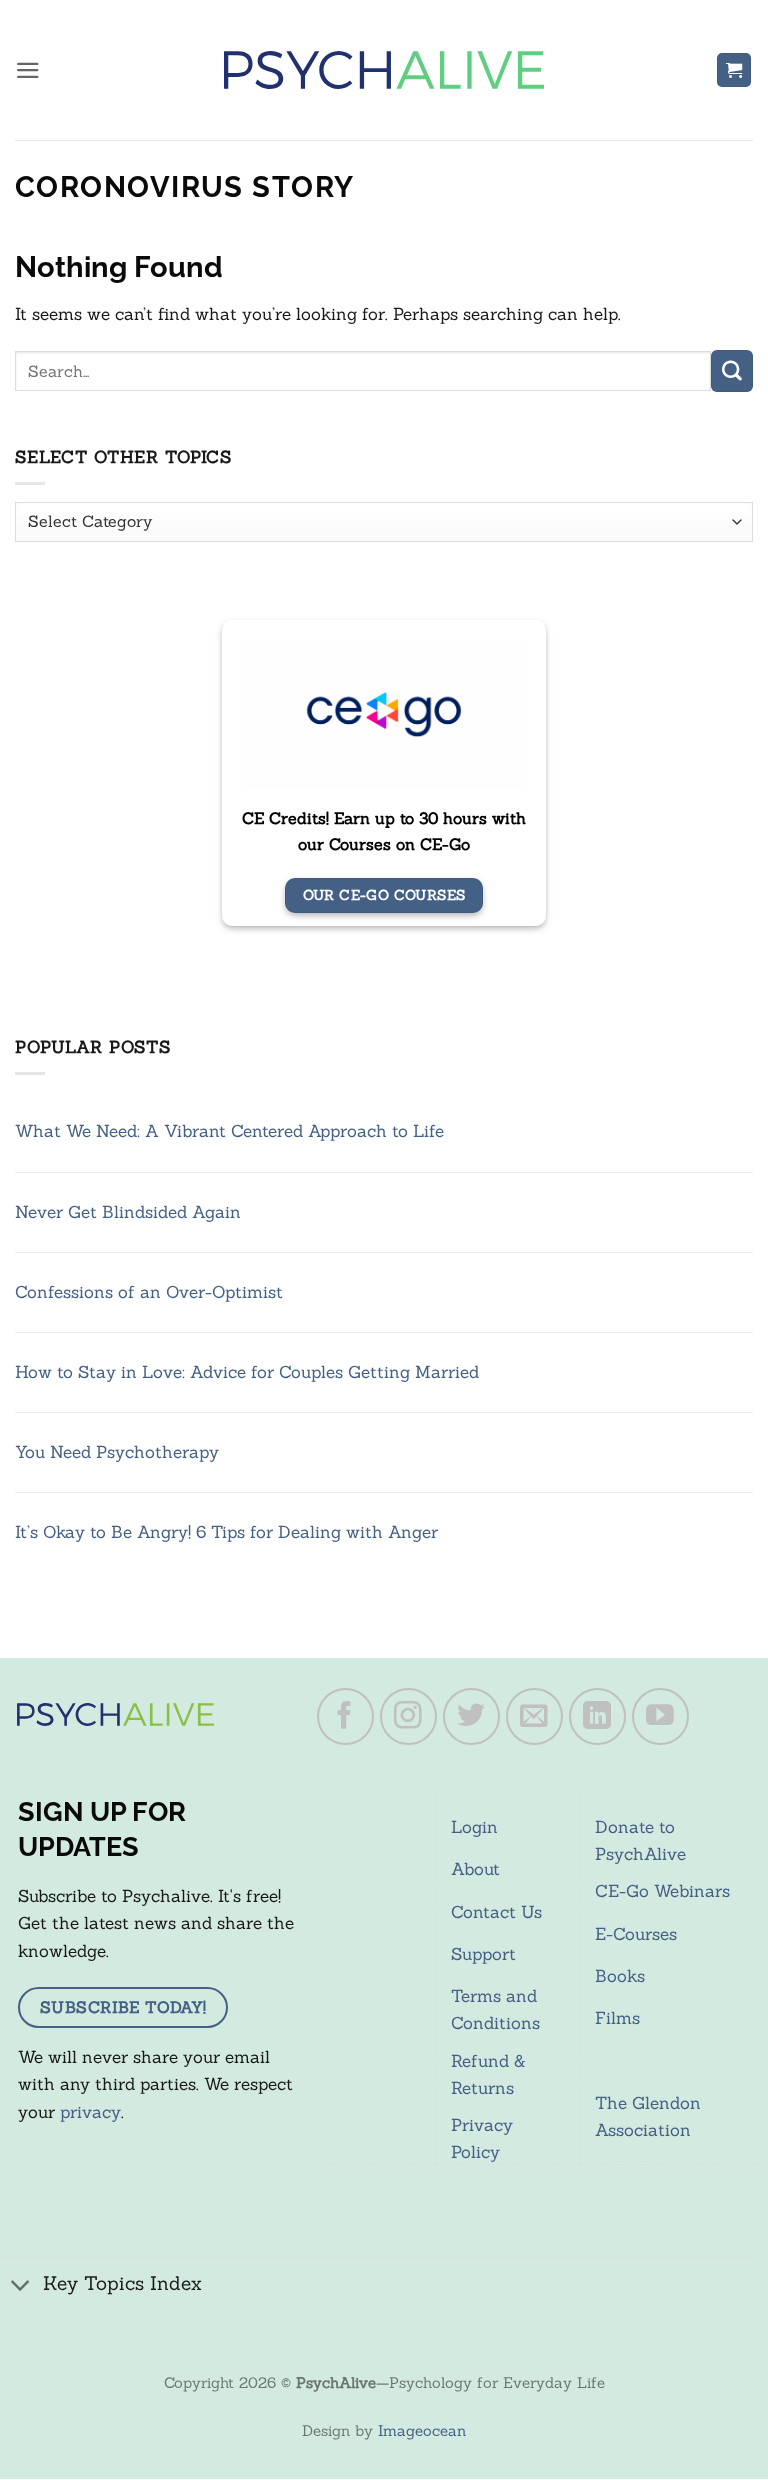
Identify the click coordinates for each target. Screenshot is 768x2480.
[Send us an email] (535, 1717)
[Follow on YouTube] (661, 1717)
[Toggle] (21, 2286)
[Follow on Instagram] (409, 1717)
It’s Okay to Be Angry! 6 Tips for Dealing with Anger (226, 1532)
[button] (28, 70)
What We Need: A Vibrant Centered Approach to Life (229, 1131)
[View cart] (734, 70)
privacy (90, 2112)
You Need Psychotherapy (117, 1452)
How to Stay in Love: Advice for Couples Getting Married (247, 1372)
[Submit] (732, 370)
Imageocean (422, 2430)
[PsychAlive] (384, 70)
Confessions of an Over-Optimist (149, 1292)
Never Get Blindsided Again (128, 1212)
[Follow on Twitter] (472, 1717)
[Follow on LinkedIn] (598, 1717)
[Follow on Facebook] (346, 1717)
